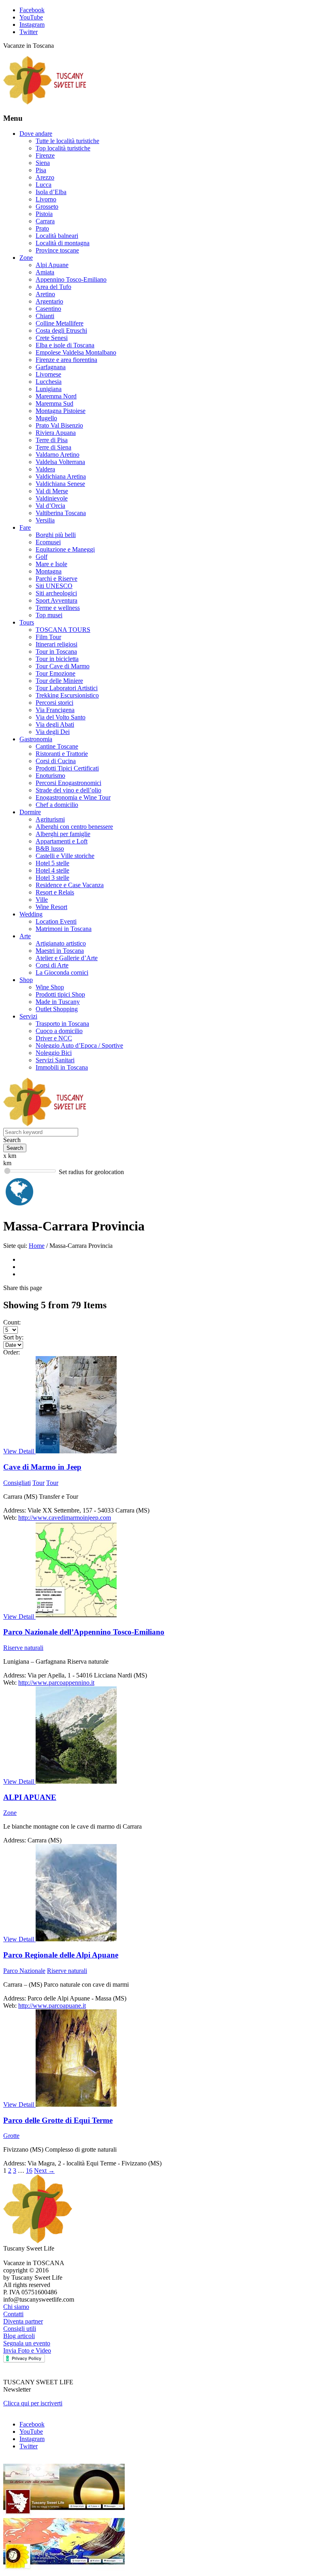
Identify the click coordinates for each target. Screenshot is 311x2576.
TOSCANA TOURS (63, 630)
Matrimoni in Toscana (64, 929)
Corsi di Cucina (56, 761)
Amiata (45, 272)
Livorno (46, 199)
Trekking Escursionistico (67, 695)
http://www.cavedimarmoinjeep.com (65, 1518)
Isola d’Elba (51, 192)
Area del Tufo (53, 287)
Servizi (28, 1016)
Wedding (31, 914)
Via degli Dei (53, 732)
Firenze (45, 155)
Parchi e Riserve (56, 579)
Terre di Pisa (52, 440)
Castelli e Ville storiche (65, 856)
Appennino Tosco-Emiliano (71, 279)
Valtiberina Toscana (61, 513)
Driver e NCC (54, 1038)
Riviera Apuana (56, 433)
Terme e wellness (58, 608)
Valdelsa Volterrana (60, 462)
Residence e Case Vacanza (70, 885)
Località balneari (57, 236)
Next (44, 2171)
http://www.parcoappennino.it (56, 1683)
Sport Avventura (56, 600)
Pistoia (44, 214)
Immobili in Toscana (62, 1067)
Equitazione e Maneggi (65, 549)
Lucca (44, 185)
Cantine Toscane (57, 746)
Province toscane (57, 250)
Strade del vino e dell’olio (68, 790)
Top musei (49, 615)
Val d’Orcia (50, 506)
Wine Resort (51, 907)
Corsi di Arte (52, 965)
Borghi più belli (56, 535)
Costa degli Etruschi (61, 331)
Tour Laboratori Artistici (67, 688)
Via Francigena (55, 710)
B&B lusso (50, 848)
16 (29, 2171)
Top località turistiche (63, 148)
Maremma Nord (56, 396)
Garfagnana (51, 367)
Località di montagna (63, 243)
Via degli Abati (55, 724)
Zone (26, 258)
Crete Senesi (52, 338)
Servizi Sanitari (55, 1060)
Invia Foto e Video (27, 2350)
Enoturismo (50, 776)
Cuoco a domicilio (59, 1031)
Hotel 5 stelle (52, 863)
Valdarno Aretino (58, 455)
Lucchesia (49, 382)
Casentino (48, 309)
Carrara (45, 221)
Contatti (13, 2314)
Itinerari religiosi (56, 644)
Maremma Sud (54, 403)
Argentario (49, 301)
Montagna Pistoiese (61, 411)
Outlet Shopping (57, 1009)
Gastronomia (36, 739)
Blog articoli (19, 2336)
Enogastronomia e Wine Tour (73, 797)
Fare (25, 527)
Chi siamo (16, 2307)
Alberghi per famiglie (63, 834)
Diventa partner (23, 2321)
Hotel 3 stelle (52, 878)
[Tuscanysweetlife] (45, 102)
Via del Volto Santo (61, 717)
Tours (27, 622)
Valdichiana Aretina (61, 476)
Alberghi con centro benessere (74, 827)
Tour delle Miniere (59, 681)
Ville (42, 900)
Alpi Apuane (52, 265)
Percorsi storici (54, 703)
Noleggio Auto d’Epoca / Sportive (79, 1045)
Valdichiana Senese (60, 484)
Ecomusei (48, 542)
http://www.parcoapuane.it (52, 2006)
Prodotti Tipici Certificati (67, 768)
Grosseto (47, 206)
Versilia (45, 520)
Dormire (30, 812)
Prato (42, 228)
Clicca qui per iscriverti (33, 2403)
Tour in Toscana (56, 651)
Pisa (41, 170)
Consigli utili (20, 2329)
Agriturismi (50, 819)
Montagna (49, 571)
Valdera (45, 469)
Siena (43, 163)
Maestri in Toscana (60, 951)
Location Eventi (56, 921)
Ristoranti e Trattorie (62, 754)
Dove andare (36, 134)
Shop (26, 980)
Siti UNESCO (54, 586)
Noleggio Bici (54, 1053)
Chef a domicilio (57, 805)
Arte (25, 936)
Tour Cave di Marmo (63, 666)
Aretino (45, 294)
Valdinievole (52, 498)
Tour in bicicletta (57, 659)
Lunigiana (49, 389)
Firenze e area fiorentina (66, 360)
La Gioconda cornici (62, 972)
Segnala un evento (27, 2343)
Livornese (48, 374)
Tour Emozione (55, 673)
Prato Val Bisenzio (59, 425)
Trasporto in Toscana (62, 1024)
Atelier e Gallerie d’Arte (67, 958)
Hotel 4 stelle (52, 870)
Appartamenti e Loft (62, 841)
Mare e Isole (51, 564)
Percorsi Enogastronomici (68, 783)
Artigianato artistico (61, 943)
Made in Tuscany (58, 1002)
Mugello (46, 418)
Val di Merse (52, 491)
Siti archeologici (56, 593)
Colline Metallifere (60, 323)
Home (37, 1246)
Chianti (45, 316)
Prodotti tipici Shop (60, 994)
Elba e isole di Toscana (65, 345)
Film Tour (48, 637)
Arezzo (45, 177)
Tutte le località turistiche (67, 141)
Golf (42, 557)
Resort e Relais (55, 892)
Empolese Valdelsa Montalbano (76, 352)
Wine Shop (50, 987)
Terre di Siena (53, 447)
